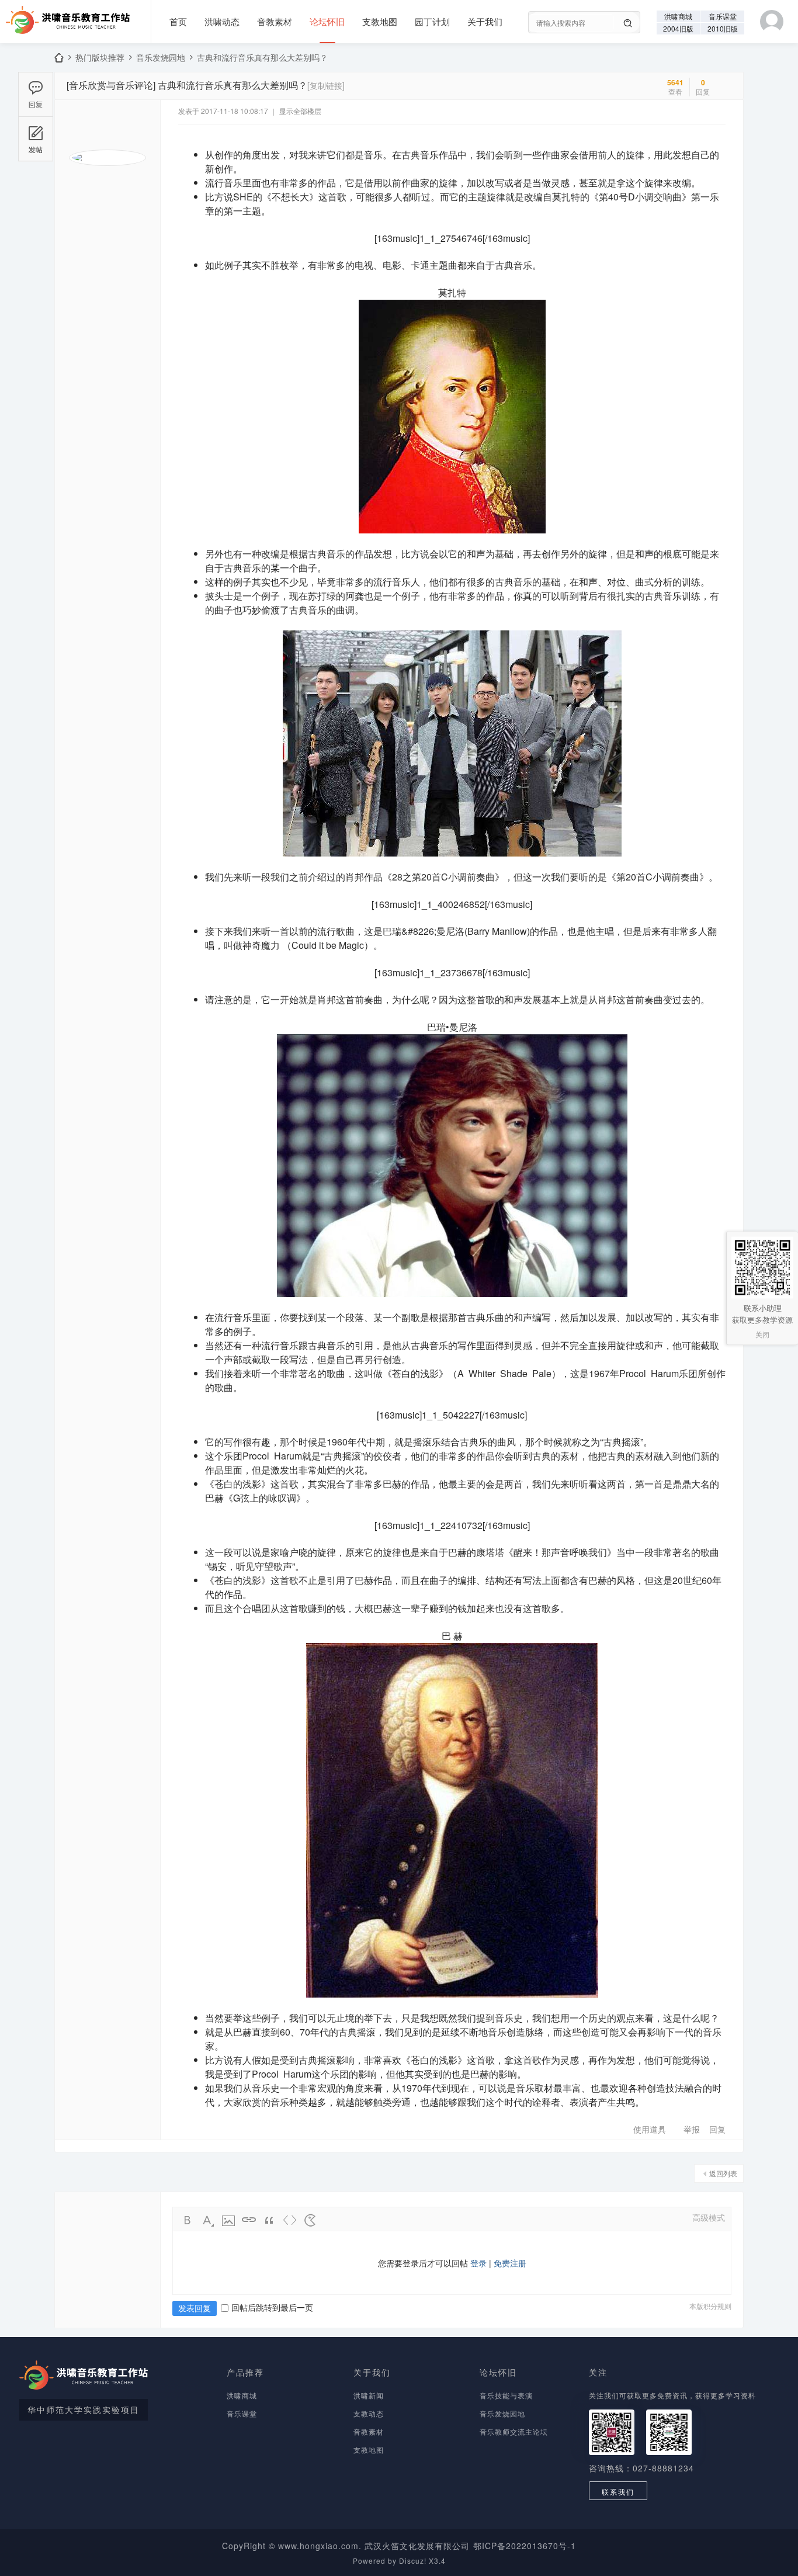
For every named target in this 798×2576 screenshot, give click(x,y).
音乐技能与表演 (506, 2395)
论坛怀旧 (327, 21)
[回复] (36, 94)
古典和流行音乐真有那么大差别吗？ (262, 57)
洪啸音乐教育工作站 (59, 58)
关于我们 (485, 21)
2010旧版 (723, 28)
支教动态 (369, 2413)
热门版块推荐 (100, 57)
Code (290, 2220)
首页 (178, 21)
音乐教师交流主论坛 (514, 2431)
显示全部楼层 (300, 111)
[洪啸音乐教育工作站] (65, 16)
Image (228, 2220)
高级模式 (709, 2217)
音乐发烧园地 (161, 57)
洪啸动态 (222, 21)
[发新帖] (36, 139)
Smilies (310, 2220)
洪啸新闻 (369, 2395)
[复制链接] (326, 85)
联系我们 (618, 2492)
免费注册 (510, 2263)
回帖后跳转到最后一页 (272, 2307)
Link (249, 2220)
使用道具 (650, 2129)
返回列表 (723, 2173)
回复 (717, 2129)
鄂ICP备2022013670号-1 (525, 2546)
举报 (692, 2129)
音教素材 (275, 21)
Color (208, 2220)
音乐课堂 (723, 16)
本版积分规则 (710, 2306)
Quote (269, 2220)
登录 (478, 2263)
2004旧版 (678, 28)
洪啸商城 (678, 16)
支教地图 (380, 21)
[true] (628, 23)
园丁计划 (432, 21)
